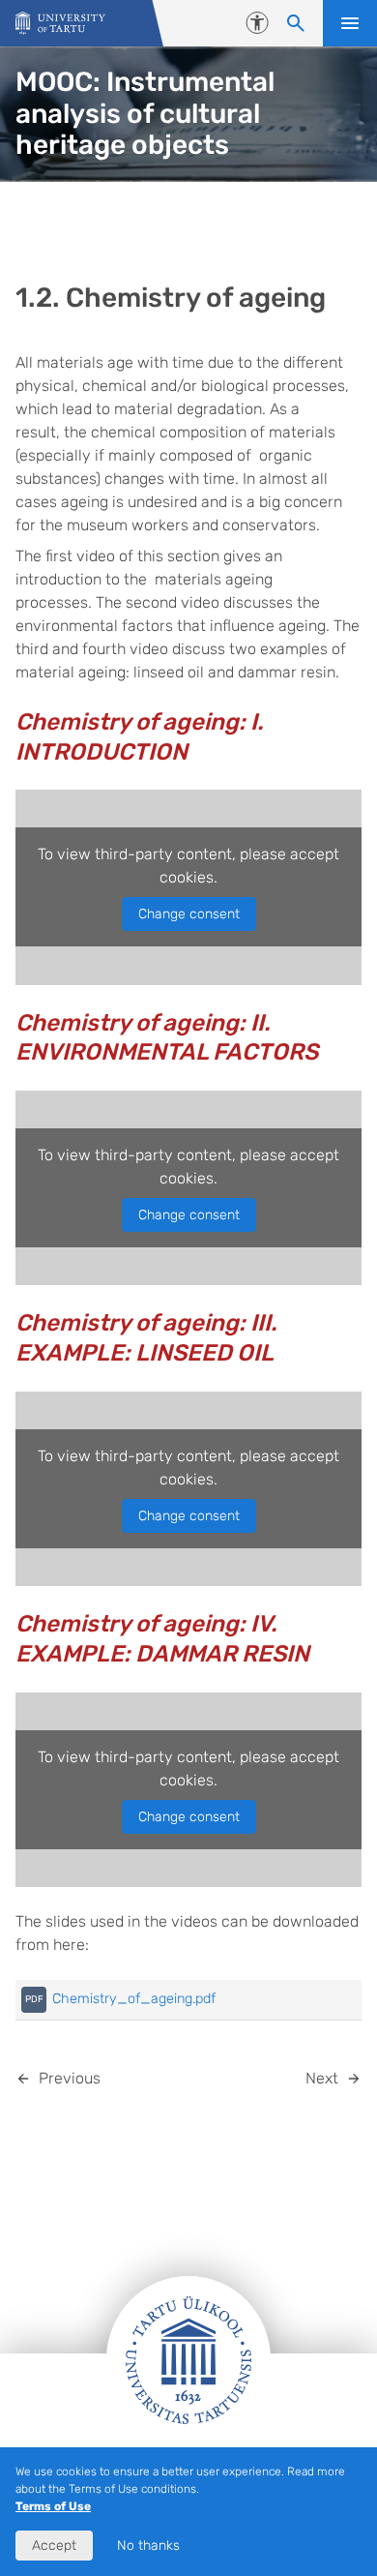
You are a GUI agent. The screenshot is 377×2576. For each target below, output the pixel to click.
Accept (54, 2546)
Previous (70, 2078)
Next (322, 2078)
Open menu (350, 23)
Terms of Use (53, 2506)
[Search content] (296, 23)
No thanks (148, 2546)
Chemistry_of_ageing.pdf (134, 1999)
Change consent (189, 914)
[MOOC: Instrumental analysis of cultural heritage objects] (60, 24)
